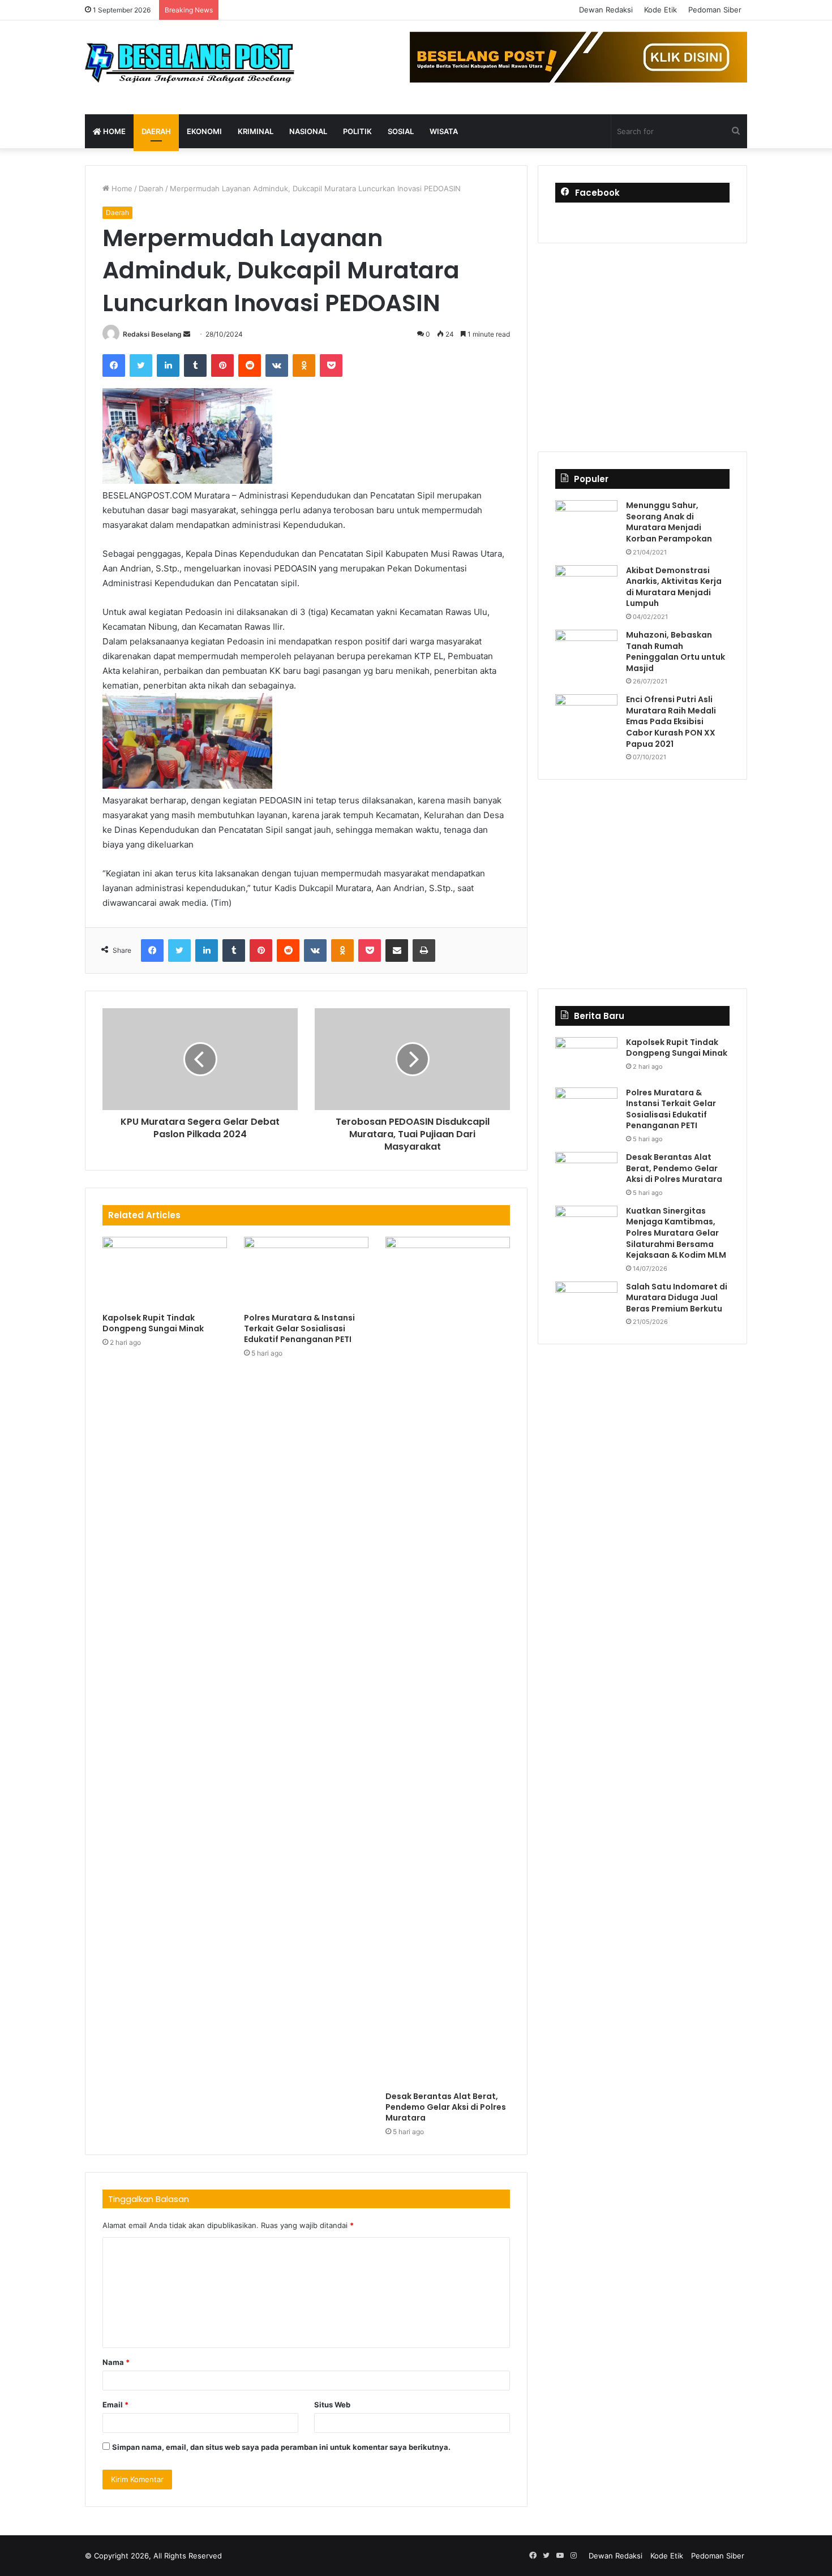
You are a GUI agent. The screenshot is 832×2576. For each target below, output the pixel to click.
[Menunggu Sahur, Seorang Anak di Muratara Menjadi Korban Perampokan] (586, 521)
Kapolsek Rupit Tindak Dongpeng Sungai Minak (153, 1323)
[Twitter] (141, 365)
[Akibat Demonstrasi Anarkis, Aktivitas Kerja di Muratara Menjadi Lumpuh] (586, 586)
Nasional (308, 131)
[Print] (424, 951)
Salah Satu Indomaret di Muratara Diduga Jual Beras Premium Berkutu (677, 1298)
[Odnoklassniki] (304, 365)
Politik (357, 131)
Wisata (444, 131)
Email (115, 2405)
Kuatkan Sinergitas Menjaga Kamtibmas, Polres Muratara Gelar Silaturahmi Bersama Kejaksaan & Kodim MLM (676, 1233)
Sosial (401, 131)
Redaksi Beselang (152, 334)
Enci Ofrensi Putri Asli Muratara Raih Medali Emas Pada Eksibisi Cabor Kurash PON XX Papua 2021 (671, 721)
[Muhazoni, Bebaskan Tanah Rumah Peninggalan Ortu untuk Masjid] (586, 651)
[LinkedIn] (168, 365)
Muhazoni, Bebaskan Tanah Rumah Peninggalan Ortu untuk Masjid (676, 651)
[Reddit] (250, 365)
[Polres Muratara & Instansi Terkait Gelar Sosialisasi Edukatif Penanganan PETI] (306, 1272)
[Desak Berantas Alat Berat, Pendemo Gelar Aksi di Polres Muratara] (448, 1661)
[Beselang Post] (190, 67)
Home (113, 131)
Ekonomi (204, 131)
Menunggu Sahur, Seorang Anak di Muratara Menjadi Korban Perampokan (669, 522)
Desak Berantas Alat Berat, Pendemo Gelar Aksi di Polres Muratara (446, 2107)
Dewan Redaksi (606, 10)
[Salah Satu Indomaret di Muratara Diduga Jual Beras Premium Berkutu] (586, 1303)
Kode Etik (661, 10)
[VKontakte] (277, 365)
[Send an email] (187, 334)
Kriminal (256, 131)
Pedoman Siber (715, 10)
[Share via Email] (397, 951)
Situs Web (332, 2405)
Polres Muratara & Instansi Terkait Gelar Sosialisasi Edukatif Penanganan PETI (299, 1328)
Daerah (156, 131)
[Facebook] (114, 365)
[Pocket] (331, 365)
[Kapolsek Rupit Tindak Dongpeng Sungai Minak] (165, 1272)
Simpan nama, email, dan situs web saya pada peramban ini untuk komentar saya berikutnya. (281, 2447)
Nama (116, 2362)
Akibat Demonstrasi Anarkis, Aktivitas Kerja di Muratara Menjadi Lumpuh (674, 587)
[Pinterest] (222, 365)
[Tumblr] (195, 365)
